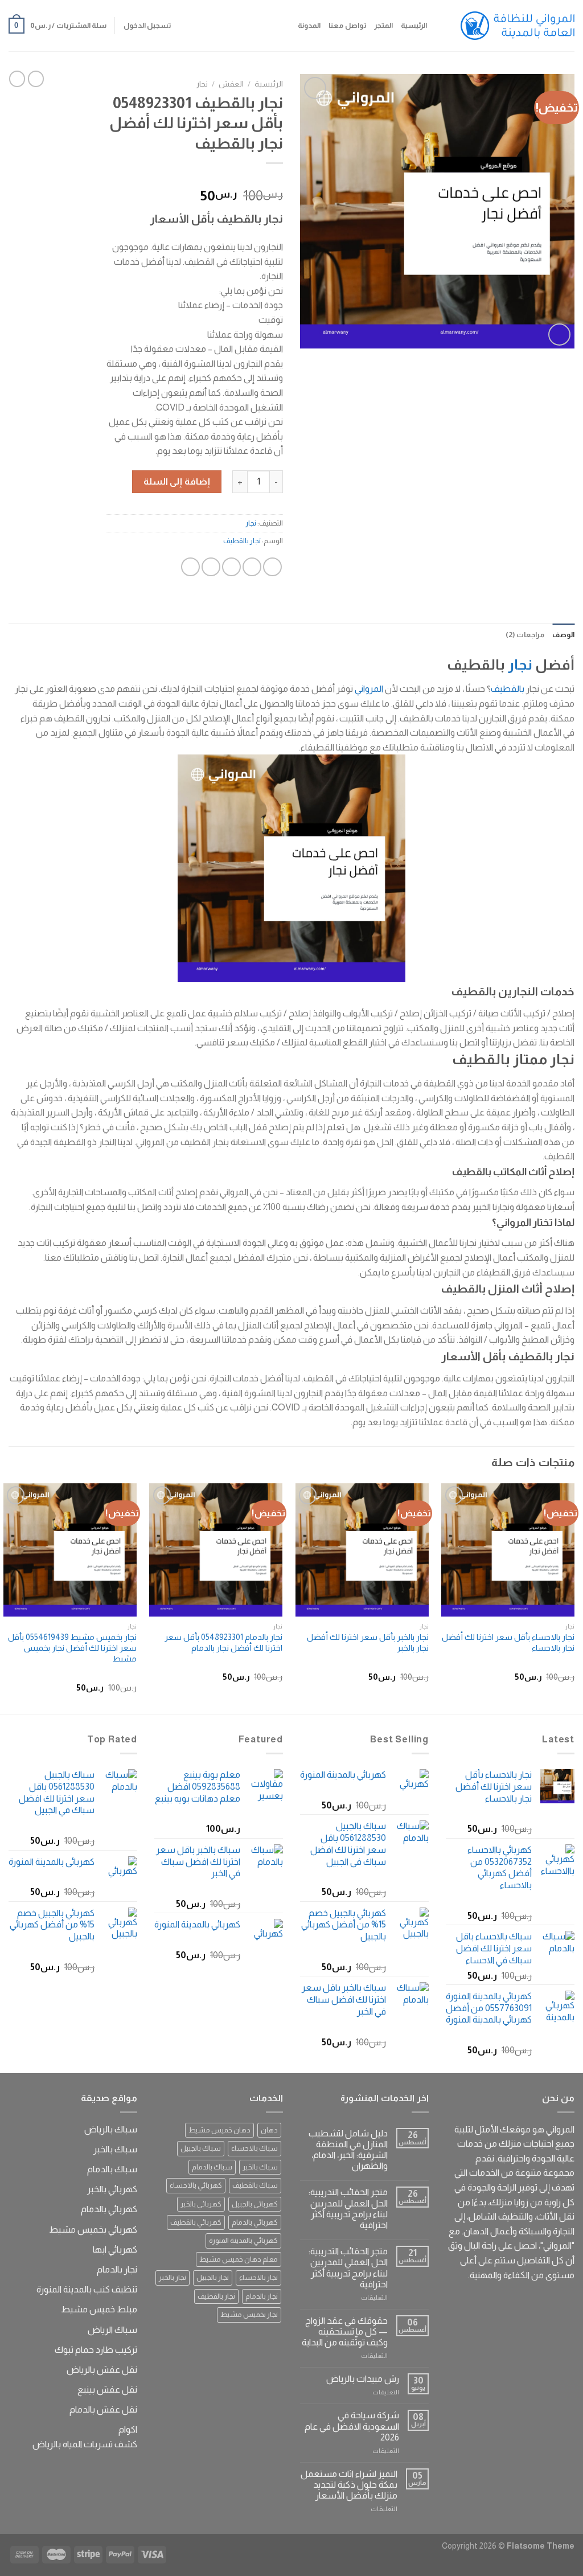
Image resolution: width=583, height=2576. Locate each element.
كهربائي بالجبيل (255, 2204)
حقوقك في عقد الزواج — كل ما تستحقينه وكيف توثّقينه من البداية (345, 2331)
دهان (269, 2130)
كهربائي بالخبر (201, 2204)
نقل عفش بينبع (107, 2390)
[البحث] (439, 26)
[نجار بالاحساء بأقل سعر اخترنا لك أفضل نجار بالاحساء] (508, 1550)
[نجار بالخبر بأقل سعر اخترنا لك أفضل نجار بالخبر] (362, 1550)
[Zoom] (559, 335)
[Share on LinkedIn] (190, 567)
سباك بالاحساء (254, 2148)
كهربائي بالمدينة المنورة (243, 2240)
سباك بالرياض (111, 2129)
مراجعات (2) (525, 635)
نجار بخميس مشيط (249, 2314)
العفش (231, 84)
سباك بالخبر (260, 2167)
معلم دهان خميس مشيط (239, 2259)
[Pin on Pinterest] (211, 567)
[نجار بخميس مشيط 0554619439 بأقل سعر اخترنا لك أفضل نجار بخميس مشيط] (70, 1550)
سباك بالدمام (212, 2167)
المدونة (309, 25)
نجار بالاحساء (258, 2277)
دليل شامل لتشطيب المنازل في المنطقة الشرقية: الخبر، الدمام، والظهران (348, 2150)
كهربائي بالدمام (255, 2222)
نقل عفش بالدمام (103, 2409)
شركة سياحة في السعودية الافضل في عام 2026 (352, 2426)
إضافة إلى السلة (177, 481)
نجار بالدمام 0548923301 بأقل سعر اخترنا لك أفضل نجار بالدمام (223, 1642)
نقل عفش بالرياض (102, 2370)
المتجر (383, 25)
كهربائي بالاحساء (196, 2185)
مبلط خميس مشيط (99, 2309)
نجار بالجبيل (213, 2277)
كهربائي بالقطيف (196, 2222)
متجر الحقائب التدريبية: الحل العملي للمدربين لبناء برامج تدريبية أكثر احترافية (348, 2208)
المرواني (369, 689)
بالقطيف (508, 689)
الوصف (563, 635)
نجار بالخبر (173, 2277)
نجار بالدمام (262, 2296)
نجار (202, 84)
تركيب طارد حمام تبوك (96, 2350)
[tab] (563, 635)
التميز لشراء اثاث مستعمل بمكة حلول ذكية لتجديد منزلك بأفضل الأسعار (349, 2485)
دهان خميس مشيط (219, 2130)
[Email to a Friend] (231, 567)
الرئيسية (414, 25)
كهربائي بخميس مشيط (93, 2230)
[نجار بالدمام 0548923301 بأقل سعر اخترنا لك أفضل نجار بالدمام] (216, 1550)
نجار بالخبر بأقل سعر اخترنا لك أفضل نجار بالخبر (368, 1642)
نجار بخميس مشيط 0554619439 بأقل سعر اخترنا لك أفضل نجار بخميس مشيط (72, 1648)
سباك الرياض (112, 2330)
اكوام (128, 2429)
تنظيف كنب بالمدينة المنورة (87, 2289)
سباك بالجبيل (201, 2148)
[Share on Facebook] (272, 567)
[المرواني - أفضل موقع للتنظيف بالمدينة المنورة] (518, 26)
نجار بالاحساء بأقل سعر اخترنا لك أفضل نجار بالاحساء (508, 1642)
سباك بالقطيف (255, 2185)
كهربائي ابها (115, 2249)
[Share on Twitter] (252, 567)
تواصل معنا (347, 25)
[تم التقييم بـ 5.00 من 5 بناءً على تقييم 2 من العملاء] (194, 178)
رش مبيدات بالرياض (363, 2379)
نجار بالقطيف (242, 541)
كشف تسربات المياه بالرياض (85, 2444)
